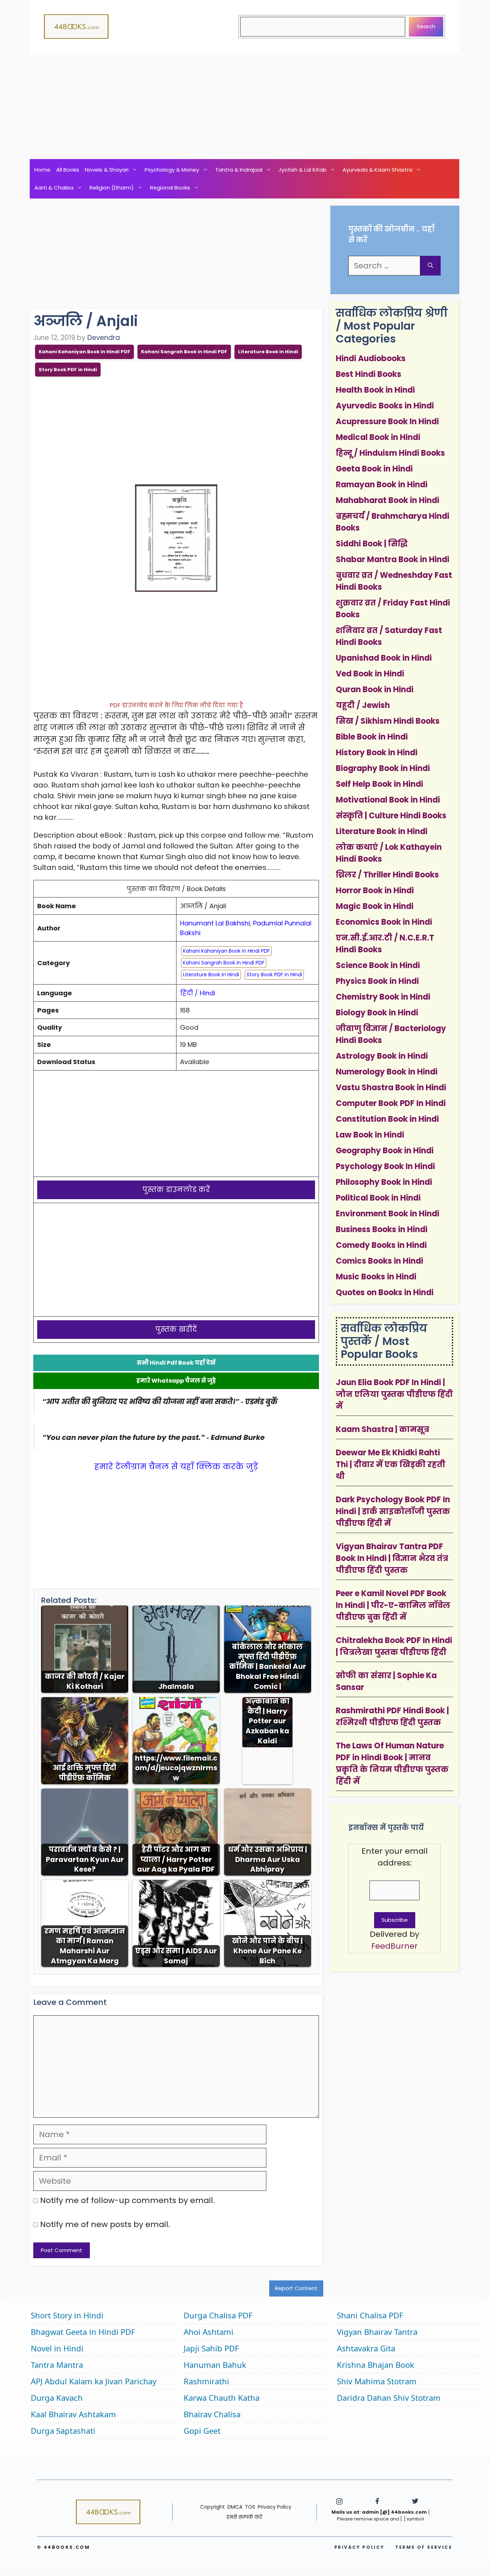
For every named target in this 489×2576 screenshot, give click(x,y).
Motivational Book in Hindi (388, 800)
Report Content (296, 2288)
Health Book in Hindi (375, 390)
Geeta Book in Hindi (374, 469)
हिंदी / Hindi (198, 993)
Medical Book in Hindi (378, 437)
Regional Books (170, 188)
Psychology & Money (172, 170)
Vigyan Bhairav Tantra (377, 2332)
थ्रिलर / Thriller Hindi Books (387, 875)
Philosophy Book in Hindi (384, 1182)
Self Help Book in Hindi (379, 784)
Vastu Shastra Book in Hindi (391, 1088)
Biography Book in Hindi (383, 768)
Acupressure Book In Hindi (387, 422)
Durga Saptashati (63, 2431)
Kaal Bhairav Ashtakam (73, 2414)
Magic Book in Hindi (375, 906)
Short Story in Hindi (67, 2315)
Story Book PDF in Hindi (68, 370)
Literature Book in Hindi (268, 352)
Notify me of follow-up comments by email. (127, 2200)
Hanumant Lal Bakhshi (215, 923)
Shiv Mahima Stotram (377, 2381)
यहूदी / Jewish (363, 705)
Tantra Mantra (57, 2365)
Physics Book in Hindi (377, 981)
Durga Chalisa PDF (218, 2315)
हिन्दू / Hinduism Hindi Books (390, 453)
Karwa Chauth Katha (222, 2398)
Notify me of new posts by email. (105, 2224)
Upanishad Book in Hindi (384, 658)
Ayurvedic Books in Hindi (385, 406)
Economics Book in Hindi (384, 922)
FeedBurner (394, 1946)
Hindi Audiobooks (371, 358)
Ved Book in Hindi (370, 674)
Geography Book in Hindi (385, 1151)
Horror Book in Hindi (375, 890)
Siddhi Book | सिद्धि (372, 544)
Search (426, 26)
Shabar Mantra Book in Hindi (393, 559)
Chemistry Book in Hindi (383, 997)
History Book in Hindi (377, 753)
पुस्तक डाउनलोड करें (176, 1189)
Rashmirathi (206, 2381)
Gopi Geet (202, 2431)
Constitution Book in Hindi (387, 1119)
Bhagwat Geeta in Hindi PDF (83, 2332)
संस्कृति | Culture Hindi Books (391, 816)
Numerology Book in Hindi (387, 1072)
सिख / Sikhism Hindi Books (388, 721)
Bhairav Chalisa (212, 2414)
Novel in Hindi (57, 2348)
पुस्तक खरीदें (176, 1329)
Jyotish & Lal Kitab (302, 170)
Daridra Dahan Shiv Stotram (389, 2398)
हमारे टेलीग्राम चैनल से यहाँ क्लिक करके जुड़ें (176, 1467)
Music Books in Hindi (376, 1277)
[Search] (430, 266)
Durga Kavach (57, 2398)
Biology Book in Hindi (377, 1013)
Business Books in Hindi (382, 1229)
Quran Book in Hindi (375, 690)
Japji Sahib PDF (211, 2348)
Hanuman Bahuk (215, 2365)
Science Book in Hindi (378, 965)
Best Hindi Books (369, 374)
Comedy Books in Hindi (381, 1245)
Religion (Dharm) (112, 188)
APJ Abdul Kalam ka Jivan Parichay (94, 2381)
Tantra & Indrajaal (239, 170)
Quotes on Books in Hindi (385, 1292)
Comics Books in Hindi (379, 1261)
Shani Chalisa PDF (370, 2315)
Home (42, 170)
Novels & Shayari (107, 170)
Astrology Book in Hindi (382, 1056)
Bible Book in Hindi (372, 737)
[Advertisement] (245, 106)
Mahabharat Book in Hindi (388, 500)
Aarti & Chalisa (54, 188)
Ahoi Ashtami (209, 2332)
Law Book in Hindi (370, 1135)
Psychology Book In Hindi (385, 1166)
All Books (68, 170)
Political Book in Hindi (378, 1198)
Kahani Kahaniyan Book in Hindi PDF (84, 352)
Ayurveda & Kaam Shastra (377, 170)
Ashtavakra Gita (366, 2348)
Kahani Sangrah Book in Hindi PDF (184, 352)
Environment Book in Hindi (388, 1214)
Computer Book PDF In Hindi (391, 1103)
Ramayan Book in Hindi (382, 485)
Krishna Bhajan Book (376, 2365)
